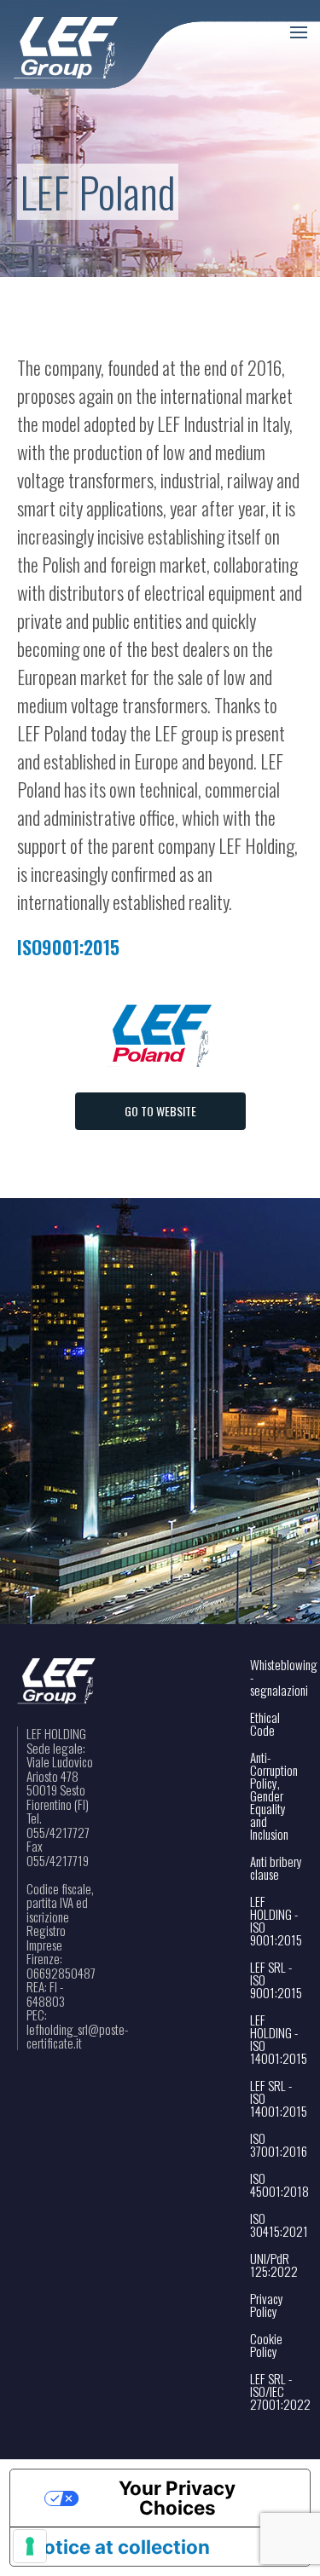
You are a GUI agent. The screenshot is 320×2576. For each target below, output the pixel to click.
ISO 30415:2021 (276, 2225)
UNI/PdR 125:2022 (274, 2265)
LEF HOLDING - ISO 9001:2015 (276, 1921)
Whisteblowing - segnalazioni (276, 1677)
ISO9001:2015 (68, 947)
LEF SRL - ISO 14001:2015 (276, 2098)
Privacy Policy (267, 2305)
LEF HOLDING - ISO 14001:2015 (276, 2039)
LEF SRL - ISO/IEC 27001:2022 (276, 2392)
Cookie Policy (266, 2345)
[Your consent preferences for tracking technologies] (30, 2546)
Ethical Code (265, 1724)
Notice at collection (120, 2547)
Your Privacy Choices (177, 2497)
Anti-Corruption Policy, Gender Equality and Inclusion (274, 1796)
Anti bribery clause (276, 1868)
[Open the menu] (299, 32)
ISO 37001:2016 (276, 2145)
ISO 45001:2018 (276, 2185)
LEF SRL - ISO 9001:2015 (276, 1980)
